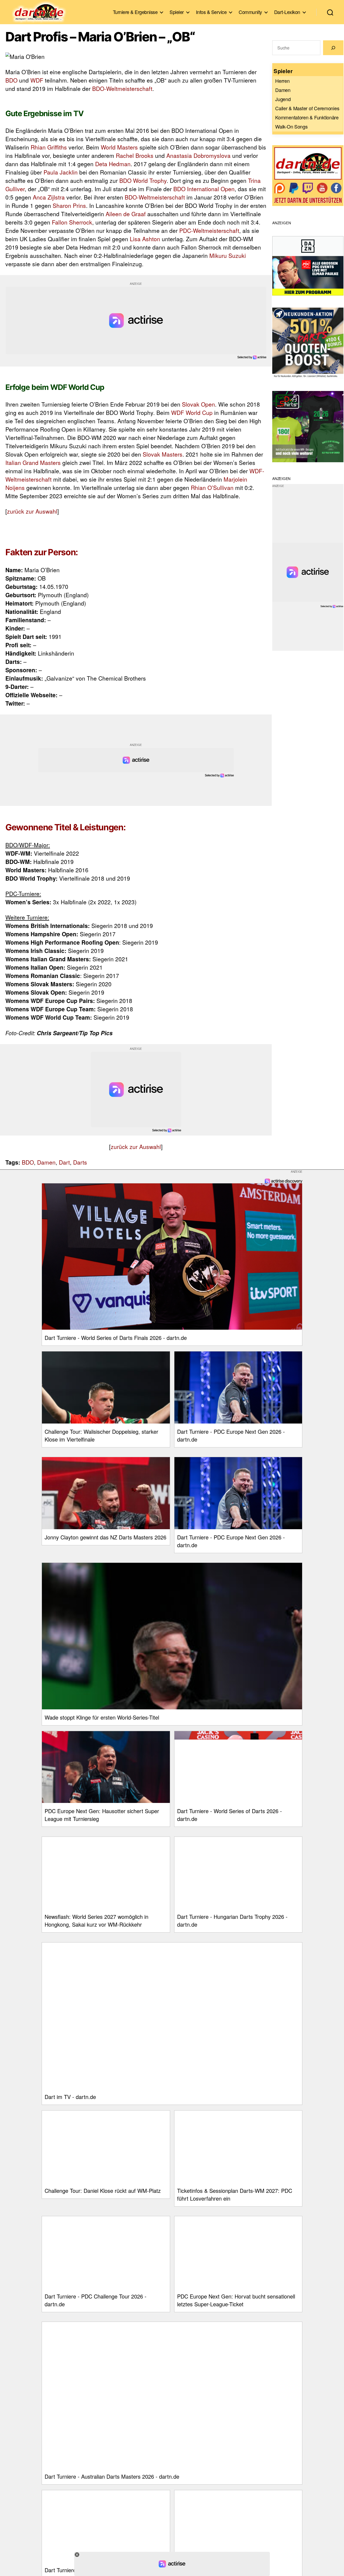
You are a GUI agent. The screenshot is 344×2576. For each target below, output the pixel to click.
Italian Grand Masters (33, 462)
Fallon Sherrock (72, 222)
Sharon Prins (69, 205)
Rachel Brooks (135, 155)
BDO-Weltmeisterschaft (122, 88)
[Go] (333, 48)
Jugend (283, 99)
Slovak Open (198, 404)
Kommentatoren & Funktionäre (307, 117)
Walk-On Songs (291, 126)
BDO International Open (204, 189)
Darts (80, 1162)
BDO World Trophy (143, 180)
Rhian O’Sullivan (212, 488)
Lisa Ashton (145, 239)
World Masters (119, 147)
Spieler (177, 12)
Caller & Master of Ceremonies (307, 108)
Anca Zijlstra (49, 197)
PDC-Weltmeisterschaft (209, 230)
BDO (11, 80)
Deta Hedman (113, 164)
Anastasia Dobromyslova (198, 155)
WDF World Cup (192, 412)
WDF (37, 80)
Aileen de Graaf (126, 214)
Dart (64, 1162)
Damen (46, 1162)
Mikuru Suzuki (228, 255)
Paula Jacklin (61, 172)
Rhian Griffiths (49, 147)
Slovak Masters (163, 454)
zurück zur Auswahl (32, 511)
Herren (282, 81)
